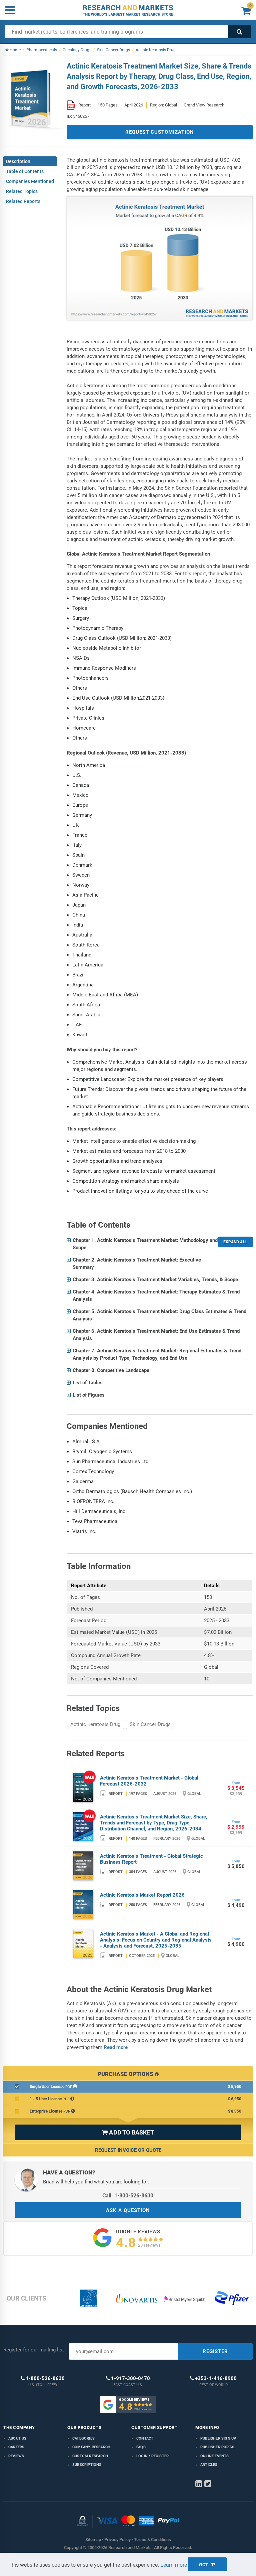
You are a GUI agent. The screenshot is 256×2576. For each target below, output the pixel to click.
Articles (209, 2465)
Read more (116, 2047)
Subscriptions (87, 2465)
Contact (145, 2438)
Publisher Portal (218, 2447)
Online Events (215, 2456)
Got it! (207, 2565)
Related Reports (23, 201)
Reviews (16, 2456)
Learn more (174, 2565)
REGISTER (215, 2351)
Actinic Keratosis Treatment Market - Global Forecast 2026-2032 (149, 1781)
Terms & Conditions (152, 2540)
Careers (16, 2447)
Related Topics (22, 191)
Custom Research (90, 2456)
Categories (83, 2438)
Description (18, 161)
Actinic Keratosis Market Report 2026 (142, 1895)
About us (17, 2438)
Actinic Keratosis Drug (95, 1724)
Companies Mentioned (30, 181)
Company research (91, 2447)
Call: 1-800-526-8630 (128, 2196)
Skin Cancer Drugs (150, 1724)
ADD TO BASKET (128, 2132)
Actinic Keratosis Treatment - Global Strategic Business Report (151, 1859)
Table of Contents (25, 171)
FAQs (141, 2447)
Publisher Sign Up (218, 2438)
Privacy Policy (117, 2540)
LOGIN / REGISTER (152, 2456)
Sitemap (93, 2540)
